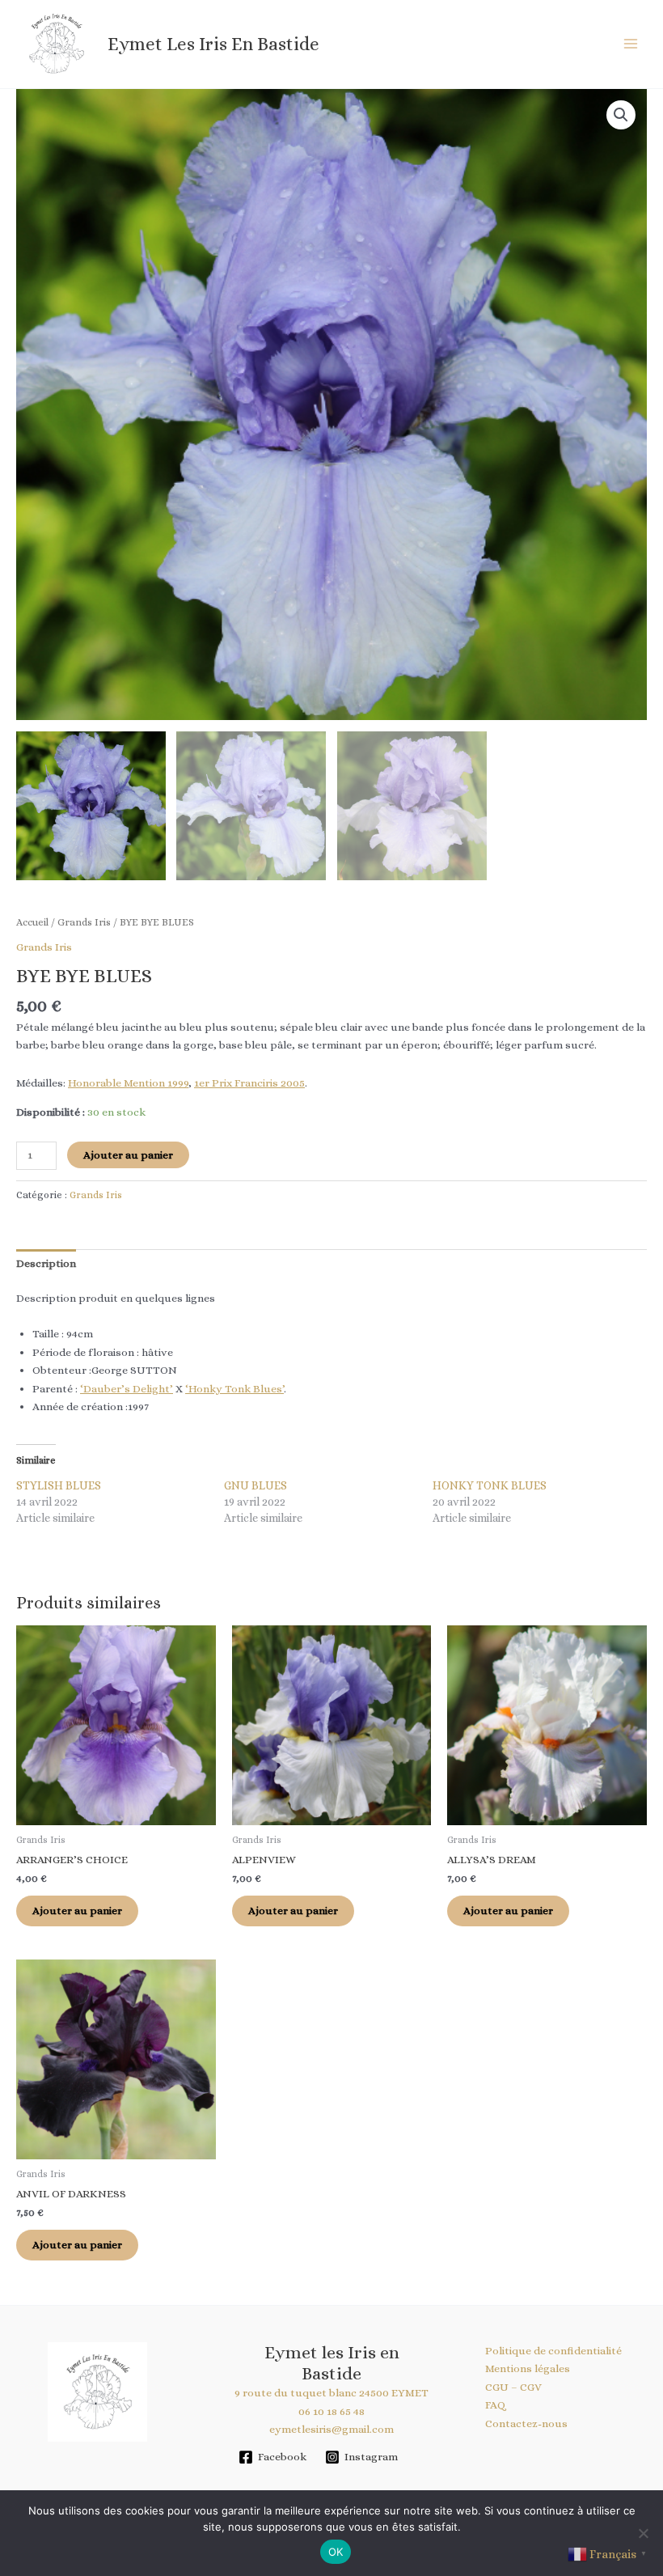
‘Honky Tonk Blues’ (234, 1389)
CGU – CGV (513, 2387)
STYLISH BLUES (59, 1485)
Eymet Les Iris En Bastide (213, 44)
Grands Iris (84, 922)
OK (336, 2552)
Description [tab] (46, 1263)
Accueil (32, 922)
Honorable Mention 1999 (128, 1083)
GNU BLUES (255, 1485)
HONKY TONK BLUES (490, 1485)
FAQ (495, 2405)
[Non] (643, 2533)
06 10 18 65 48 (331, 2411)
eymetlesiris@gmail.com (331, 2429)
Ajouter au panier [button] (77, 1911)
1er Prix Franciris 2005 (249, 1083)
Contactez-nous (526, 2423)
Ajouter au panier (128, 1155)
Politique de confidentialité (553, 2351)
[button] (621, 115)
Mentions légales (528, 2368)
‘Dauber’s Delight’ (127, 1389)
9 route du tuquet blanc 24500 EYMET (331, 2393)
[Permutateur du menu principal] (631, 44)
